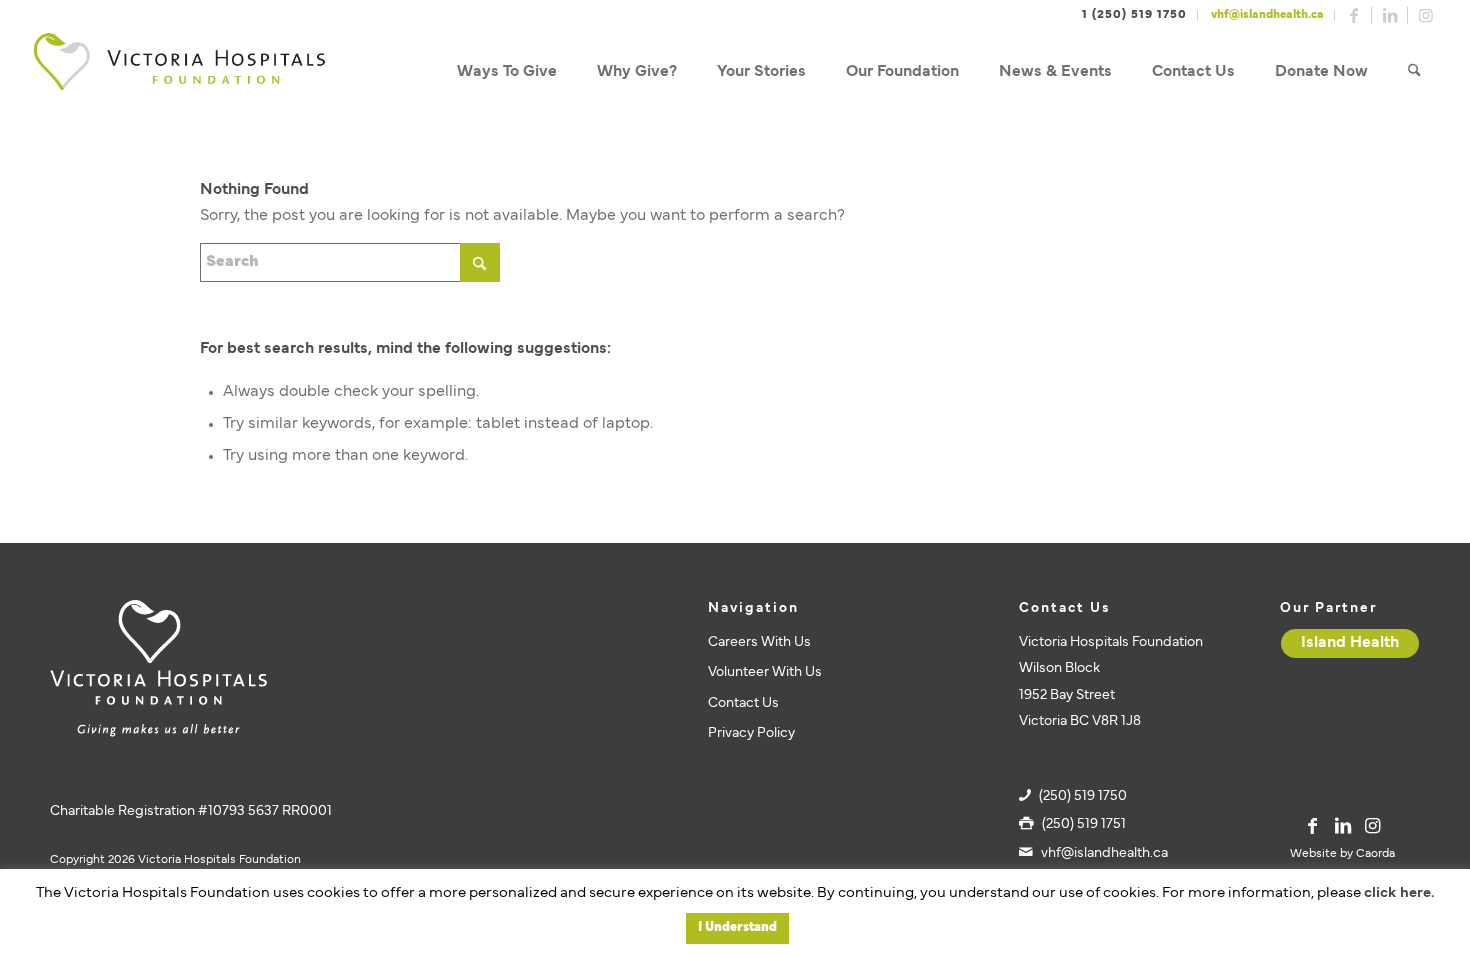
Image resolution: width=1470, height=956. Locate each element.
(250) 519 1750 (1083, 796)
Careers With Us (759, 642)
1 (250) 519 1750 (1134, 15)
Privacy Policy (751, 733)
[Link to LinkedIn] (1390, 15)
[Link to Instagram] (1426, 15)
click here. (1399, 893)
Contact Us (743, 703)
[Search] (1414, 72)
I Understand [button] (737, 928)
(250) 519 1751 (1084, 824)
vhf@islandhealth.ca (1267, 15)
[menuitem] (507, 72)
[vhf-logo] (179, 72)
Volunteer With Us (765, 672)
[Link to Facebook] (1354, 15)
